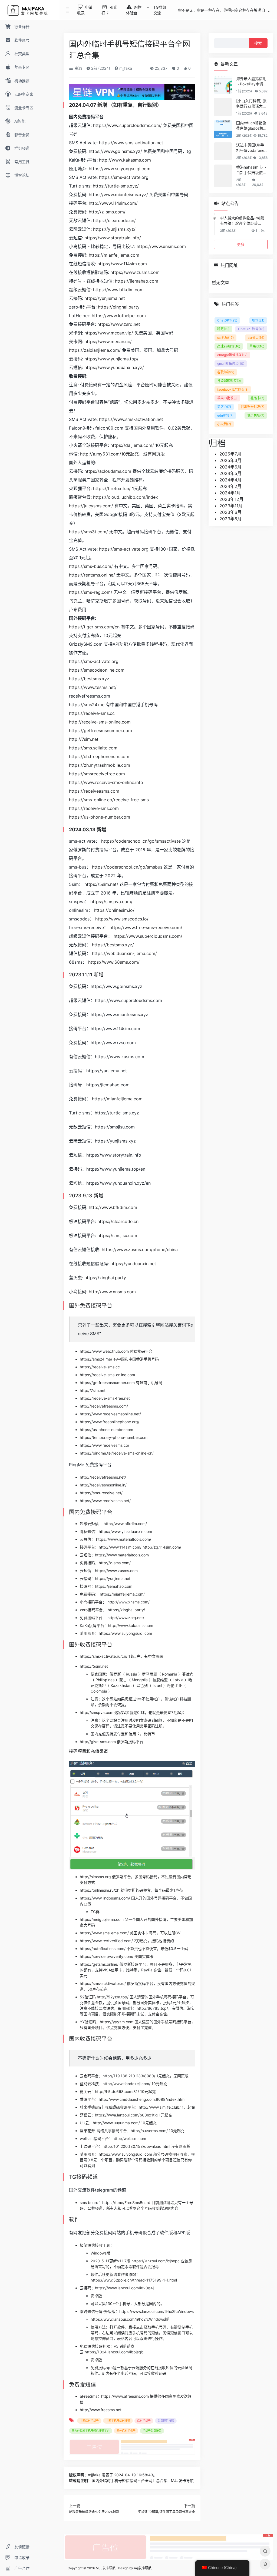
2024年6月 (230, 467)
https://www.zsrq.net (119, 324)
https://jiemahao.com (137, 281)
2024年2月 (230, 486)
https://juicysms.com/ (91, 506)
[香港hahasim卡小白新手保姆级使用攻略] (223, 176)
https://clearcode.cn (118, 1221)
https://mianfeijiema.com (114, 255)
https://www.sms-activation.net (131, 143)
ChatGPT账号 (251, 329)
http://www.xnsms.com (112, 1292)
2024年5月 (230, 473)
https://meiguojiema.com (102, 1919)
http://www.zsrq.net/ (126, 1618)
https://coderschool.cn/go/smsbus (127, 867)
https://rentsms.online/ (92, 575)
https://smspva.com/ (111, 902)
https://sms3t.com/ (88, 532)
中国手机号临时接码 (118, 2421)
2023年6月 (230, 512)
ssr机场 (225, 338)
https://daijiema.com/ (132, 445)
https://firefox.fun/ (112, 488)
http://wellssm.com (129, 2138)
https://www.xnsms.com (161, 246)
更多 (241, 244)
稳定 (223, 329)
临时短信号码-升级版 (98, 2311)
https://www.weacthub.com (104, 1351)
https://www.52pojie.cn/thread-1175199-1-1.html (134, 2280)
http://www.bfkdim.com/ (125, 1524)
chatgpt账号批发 (232, 355)
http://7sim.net (84, 739)
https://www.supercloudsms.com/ (127, 125)
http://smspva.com (97, 1712)
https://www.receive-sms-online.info (106, 782)
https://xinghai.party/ (126, 1610)
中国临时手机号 (89, 2421)
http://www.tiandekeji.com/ (126, 2084)
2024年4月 (230, 480)
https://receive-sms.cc (92, 713)
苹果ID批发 (227, 398)
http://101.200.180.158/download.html (136, 2146)
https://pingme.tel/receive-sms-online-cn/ (117, 1453)
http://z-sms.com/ (107, 212)
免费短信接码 (166, 2421)
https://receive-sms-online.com (107, 1375)
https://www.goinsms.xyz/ (115, 151)
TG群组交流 (160, 10)
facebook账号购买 (233, 389)
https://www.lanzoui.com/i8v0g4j (124, 2288)
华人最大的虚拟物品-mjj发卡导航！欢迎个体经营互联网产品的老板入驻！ (242, 221)
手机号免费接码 (152, 2431)
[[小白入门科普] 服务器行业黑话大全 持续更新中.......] (223, 107)
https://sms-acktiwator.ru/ (103, 1983)
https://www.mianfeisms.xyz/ (118, 195)
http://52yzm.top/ (113, 1997)
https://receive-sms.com (94, 808)
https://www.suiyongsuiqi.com (120, 169)
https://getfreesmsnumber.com (100, 731)
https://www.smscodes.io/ (122, 919)
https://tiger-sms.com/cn (94, 627)
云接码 (85, 2288)
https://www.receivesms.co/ (105, 1445)
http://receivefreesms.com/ (104, 1406)
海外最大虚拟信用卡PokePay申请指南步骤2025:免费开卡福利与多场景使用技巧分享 (252, 81)
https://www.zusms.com (135, 272)
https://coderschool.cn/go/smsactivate (141, 841)
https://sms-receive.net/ (101, 1493)
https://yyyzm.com (117, 2022)
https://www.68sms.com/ (114, 962)
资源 (78, 68)
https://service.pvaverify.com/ (107, 1956)
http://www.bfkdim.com (113, 1207)
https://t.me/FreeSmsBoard (126, 2203)
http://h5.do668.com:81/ (117, 2091)
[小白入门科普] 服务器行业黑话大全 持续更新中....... (251, 104)
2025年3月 (230, 460)
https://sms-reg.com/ (91, 592)
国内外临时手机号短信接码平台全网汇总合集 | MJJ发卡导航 (143, 2480)
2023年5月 (230, 519)
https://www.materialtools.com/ (124, 1539)
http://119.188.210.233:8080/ (129, 2076)
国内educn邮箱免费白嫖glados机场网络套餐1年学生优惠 (252, 126)
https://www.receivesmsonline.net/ (110, 1414)
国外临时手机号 (126, 2431)
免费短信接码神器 (95, 2346)
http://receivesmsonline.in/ (103, 1485)
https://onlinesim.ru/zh (100, 1890)
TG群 (95, 1912)
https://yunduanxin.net (133, 1264)
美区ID (224, 407)
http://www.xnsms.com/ (128, 1602)
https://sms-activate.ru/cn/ (104, 1656)
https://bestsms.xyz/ (113, 945)
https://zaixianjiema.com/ (95, 350)
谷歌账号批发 (253, 407)
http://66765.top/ (152, 2008)
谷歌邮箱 (226, 372)
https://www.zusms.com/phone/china (140, 1250)
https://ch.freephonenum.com (99, 756)
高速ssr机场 (229, 346)
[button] (132, 1753)
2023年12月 (231, 499)
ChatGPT (227, 320)
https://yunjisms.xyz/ (114, 229)
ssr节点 (256, 338)
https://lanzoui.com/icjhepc (156, 2261)
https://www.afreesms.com (125, 2396)
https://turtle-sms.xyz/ (116, 186)
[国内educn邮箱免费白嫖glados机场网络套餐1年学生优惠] (223, 129)
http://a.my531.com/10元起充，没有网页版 (122, 454)
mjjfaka (125, 68)
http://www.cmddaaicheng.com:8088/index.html (142, 2099)
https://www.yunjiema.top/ (111, 359)
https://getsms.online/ (99, 1964)
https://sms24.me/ (96, 1359)
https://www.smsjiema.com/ (104, 1933)
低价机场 (256, 415)
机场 (258, 320)
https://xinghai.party (119, 307)
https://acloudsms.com (108, 471)
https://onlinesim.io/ (114, 910)
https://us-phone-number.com (100, 817)
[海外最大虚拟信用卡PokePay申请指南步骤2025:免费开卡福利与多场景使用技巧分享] (223, 85)
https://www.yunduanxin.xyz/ (114, 367)
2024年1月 (230, 493)
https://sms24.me (87, 705)
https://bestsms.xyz (89, 679)
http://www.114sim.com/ (113, 203)
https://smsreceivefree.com (97, 774)
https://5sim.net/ (101, 884)
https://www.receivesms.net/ (105, 1501)
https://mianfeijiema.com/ (122, 1594)
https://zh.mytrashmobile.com (100, 765)
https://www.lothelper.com (119, 316)
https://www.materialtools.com (122, 1555)
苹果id (257, 346)
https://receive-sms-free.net (105, 1398)
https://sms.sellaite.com (93, 748)
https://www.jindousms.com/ (105, 1898)
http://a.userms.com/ (149, 2131)
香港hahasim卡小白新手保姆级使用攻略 (251, 170)
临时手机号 (144, 2421)
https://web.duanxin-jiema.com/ (124, 953)
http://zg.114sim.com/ (162, 1547)
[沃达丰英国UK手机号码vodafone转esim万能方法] (223, 151)
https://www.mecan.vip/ (109, 333)
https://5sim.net (94, 1666)
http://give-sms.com (98, 1742)
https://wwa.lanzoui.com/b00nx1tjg (126, 2115)
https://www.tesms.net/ (93, 687)
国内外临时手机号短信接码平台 (91, 2431)
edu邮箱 (225, 415)
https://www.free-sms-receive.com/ (146, 927)
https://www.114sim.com (122, 264)
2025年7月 (230, 454)
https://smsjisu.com (117, 1235)
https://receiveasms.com (94, 791)
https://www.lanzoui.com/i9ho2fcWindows (156, 2311)
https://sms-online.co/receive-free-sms (109, 800)
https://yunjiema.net (105, 298)
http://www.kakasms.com (125, 160)
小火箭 (224, 424)
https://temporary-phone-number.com (114, 1437)
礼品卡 (257, 398)
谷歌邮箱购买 (229, 381)
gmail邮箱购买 (231, 364)
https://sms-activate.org (124, 177)
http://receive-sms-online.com (100, 722)
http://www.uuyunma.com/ (116, 2123)
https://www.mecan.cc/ (108, 341)
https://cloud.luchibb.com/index (126, 497)
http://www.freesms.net (101, 2410)
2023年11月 (231, 506)
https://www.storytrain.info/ (113, 238)
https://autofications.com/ (103, 1949)
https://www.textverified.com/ (106, 1941)
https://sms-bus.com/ (91, 566)
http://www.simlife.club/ (160, 2107)
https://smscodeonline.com (97, 670)
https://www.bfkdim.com (118, 290)
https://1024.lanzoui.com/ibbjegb (114, 2352)
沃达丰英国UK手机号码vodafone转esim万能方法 (250, 148)
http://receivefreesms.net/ (103, 1477)
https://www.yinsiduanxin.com (125, 1531)
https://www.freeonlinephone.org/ (110, 1422)
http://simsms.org (95, 1877)
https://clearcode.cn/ (114, 220)
